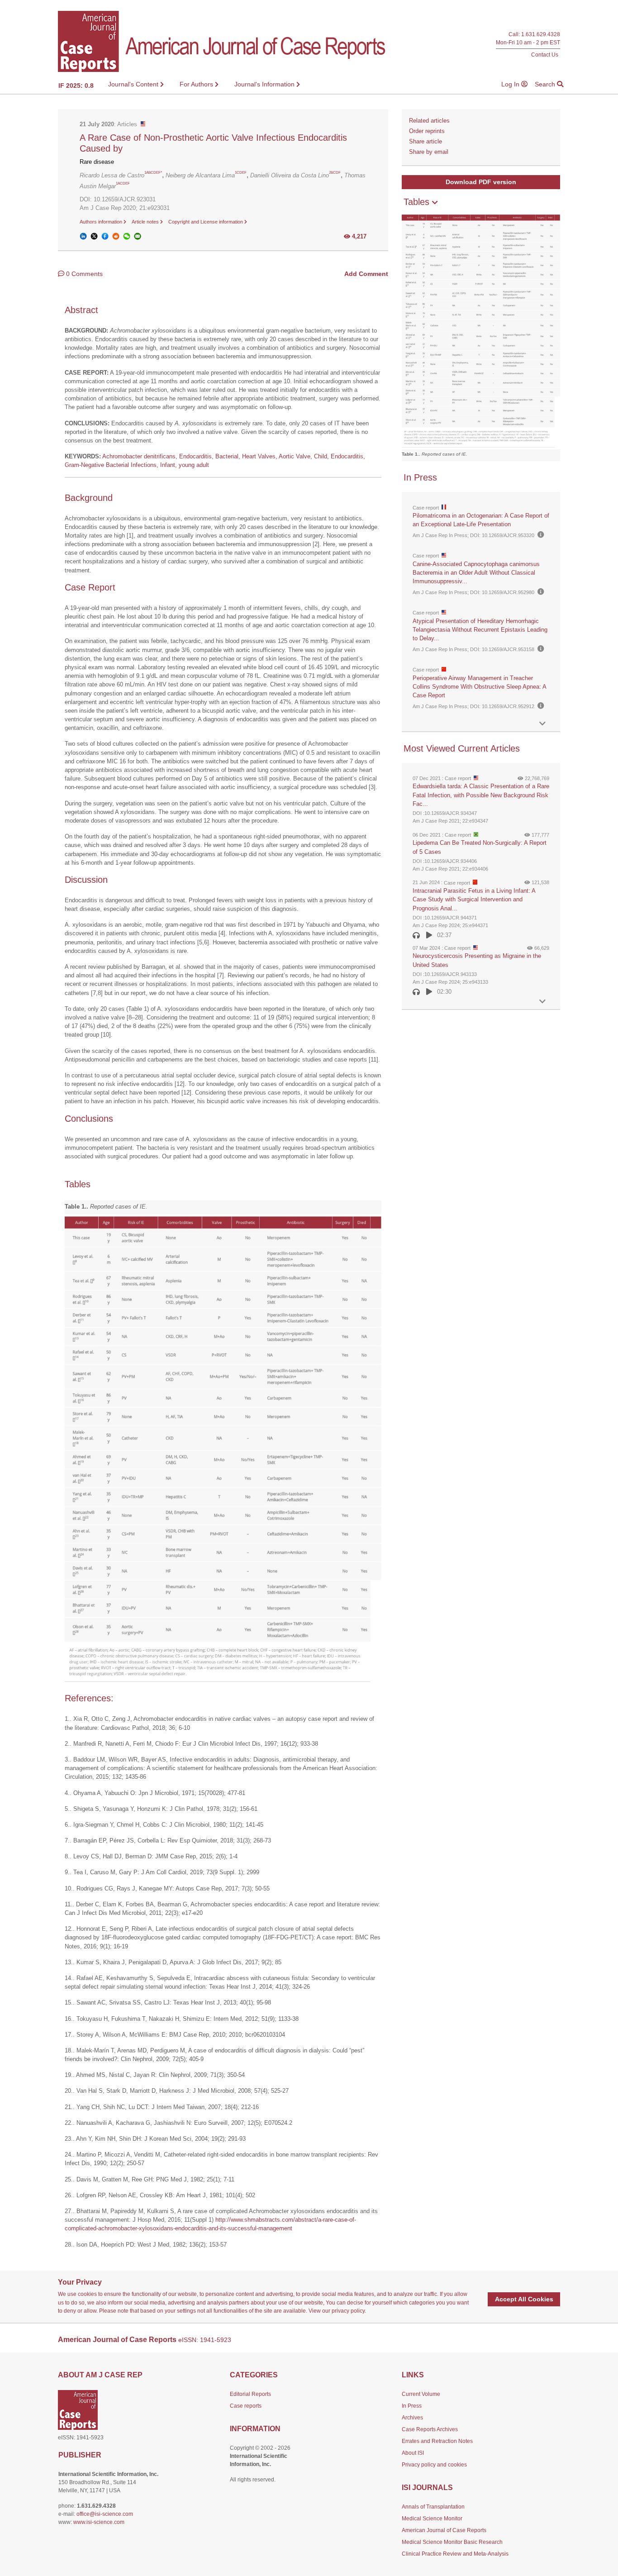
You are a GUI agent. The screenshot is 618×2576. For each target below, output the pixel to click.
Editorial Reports (250, 2394)
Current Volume (421, 2394)
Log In (511, 84)
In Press (412, 2406)
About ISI (413, 2453)
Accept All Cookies (524, 2299)
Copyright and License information (206, 222)
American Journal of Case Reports (444, 2530)
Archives (412, 2418)
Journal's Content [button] (134, 84)
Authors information (102, 222)
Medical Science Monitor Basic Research (452, 2542)
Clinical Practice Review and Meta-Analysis (455, 2554)
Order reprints (427, 131)
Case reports (246, 2406)
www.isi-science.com (99, 2522)
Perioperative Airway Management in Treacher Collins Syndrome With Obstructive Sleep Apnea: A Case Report (479, 687)
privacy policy (348, 2311)
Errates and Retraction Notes (437, 2441)
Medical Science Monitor (432, 2519)
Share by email (429, 152)
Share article (425, 141)
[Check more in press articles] (542, 724)
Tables (418, 202)
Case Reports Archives (430, 2429)
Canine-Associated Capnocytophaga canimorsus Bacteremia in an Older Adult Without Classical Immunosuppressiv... (476, 573)
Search (546, 84)
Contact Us (545, 55)
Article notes (146, 222)
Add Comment (366, 274)
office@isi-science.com (105, 2514)
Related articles (429, 121)
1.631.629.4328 (541, 35)
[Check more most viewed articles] (542, 1002)
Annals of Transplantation (433, 2507)
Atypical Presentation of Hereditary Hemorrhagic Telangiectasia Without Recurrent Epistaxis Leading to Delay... (480, 630)
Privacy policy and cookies (434, 2465)
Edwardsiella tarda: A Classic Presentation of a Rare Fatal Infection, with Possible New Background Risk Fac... (481, 795)
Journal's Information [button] (265, 84)
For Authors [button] (197, 84)
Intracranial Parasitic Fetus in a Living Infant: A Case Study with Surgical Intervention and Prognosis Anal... (474, 899)
